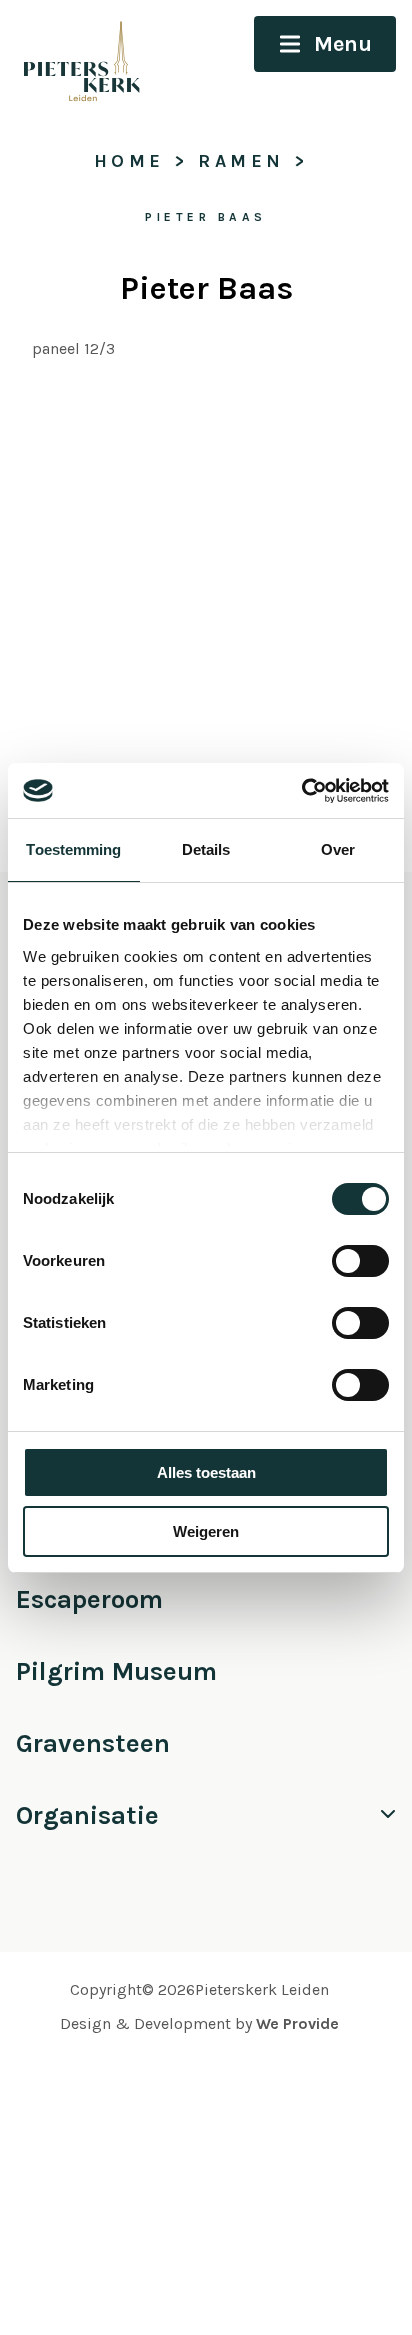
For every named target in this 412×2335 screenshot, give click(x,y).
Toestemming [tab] (73, 849)
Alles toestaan (206, 1472)
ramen (241, 161)
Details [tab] (206, 849)
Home (129, 161)
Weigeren (206, 1531)
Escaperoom (89, 1599)
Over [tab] (338, 849)
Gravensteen (93, 1743)
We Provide (297, 2023)
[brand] (73, 57)
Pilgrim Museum (116, 1671)
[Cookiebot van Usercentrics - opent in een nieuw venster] (301, 791)
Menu (343, 44)
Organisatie (87, 1815)
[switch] (360, 1261)
